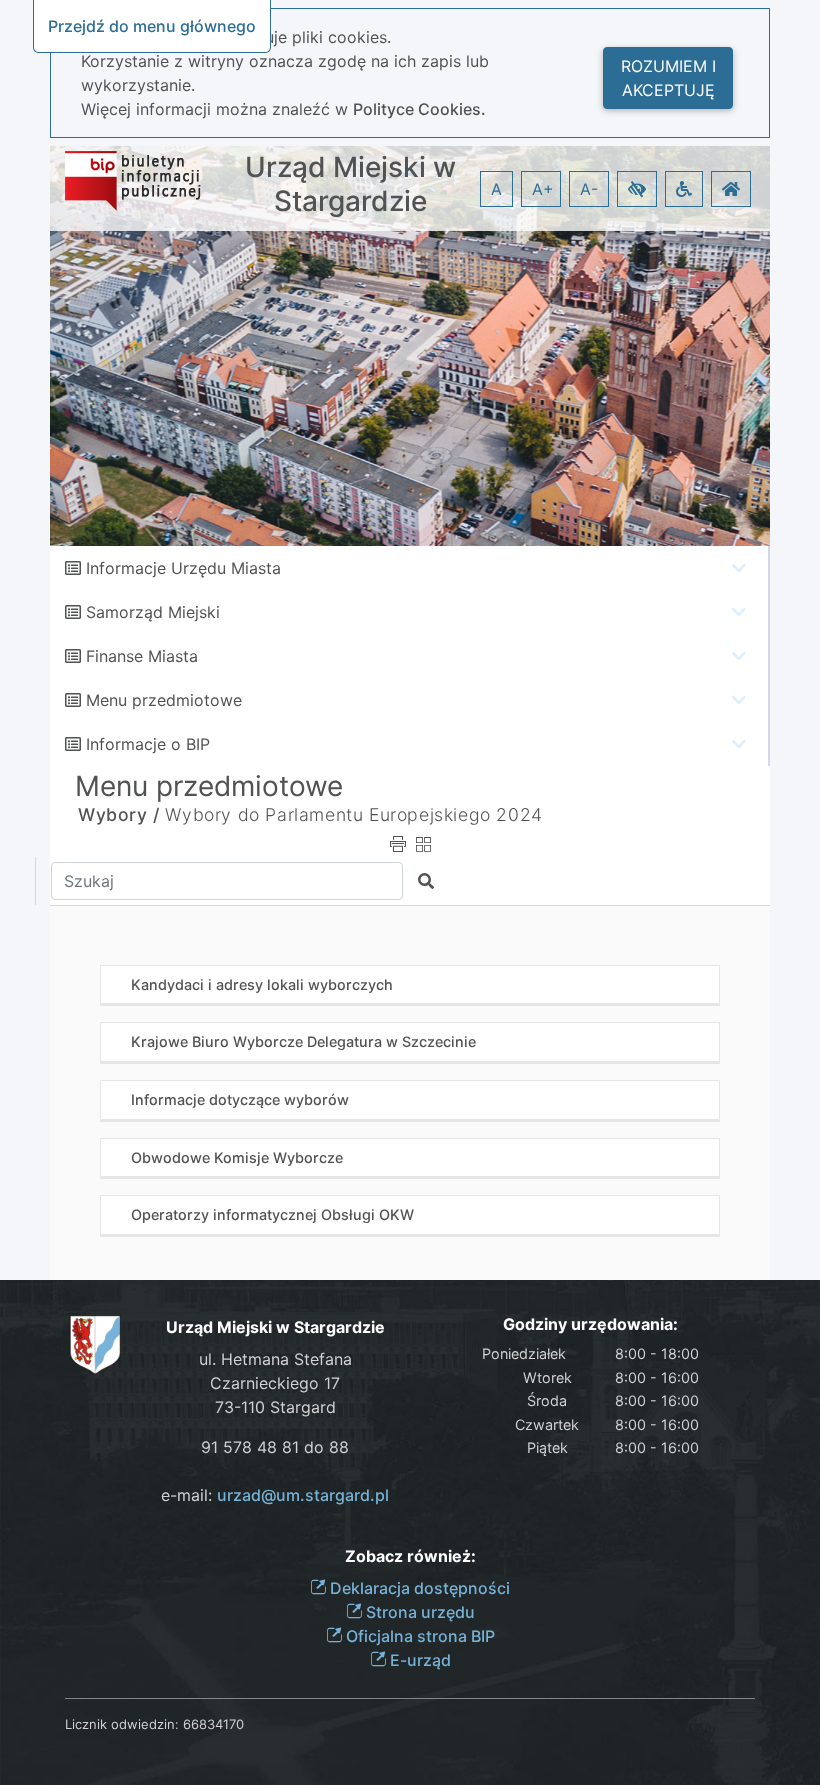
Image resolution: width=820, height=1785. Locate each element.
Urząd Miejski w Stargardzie (350, 184)
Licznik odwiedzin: (122, 1724)
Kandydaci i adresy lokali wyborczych (262, 984)
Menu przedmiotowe (164, 700)
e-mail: (275, 1495)
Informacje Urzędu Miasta (183, 568)
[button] (637, 189)
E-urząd (418, 1660)
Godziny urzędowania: (590, 1324)
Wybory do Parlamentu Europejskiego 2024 (353, 814)
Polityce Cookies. (419, 109)
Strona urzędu (418, 1612)
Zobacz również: (410, 1556)
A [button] (496, 189)
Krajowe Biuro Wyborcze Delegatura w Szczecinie (303, 1041)
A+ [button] (543, 189)
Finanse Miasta (142, 656)
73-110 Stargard (275, 1407)
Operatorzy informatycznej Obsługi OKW (272, 1214)
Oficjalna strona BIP (418, 1636)
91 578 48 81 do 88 (275, 1447)
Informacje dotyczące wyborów (240, 1099)
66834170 (213, 1724)
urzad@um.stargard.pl (303, 1495)
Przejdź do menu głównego (152, 26)
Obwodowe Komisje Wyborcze (237, 1157)
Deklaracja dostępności (418, 1588)
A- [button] (589, 189)
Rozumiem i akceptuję (668, 78)
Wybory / (119, 814)
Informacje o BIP (148, 744)
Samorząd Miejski (153, 612)
